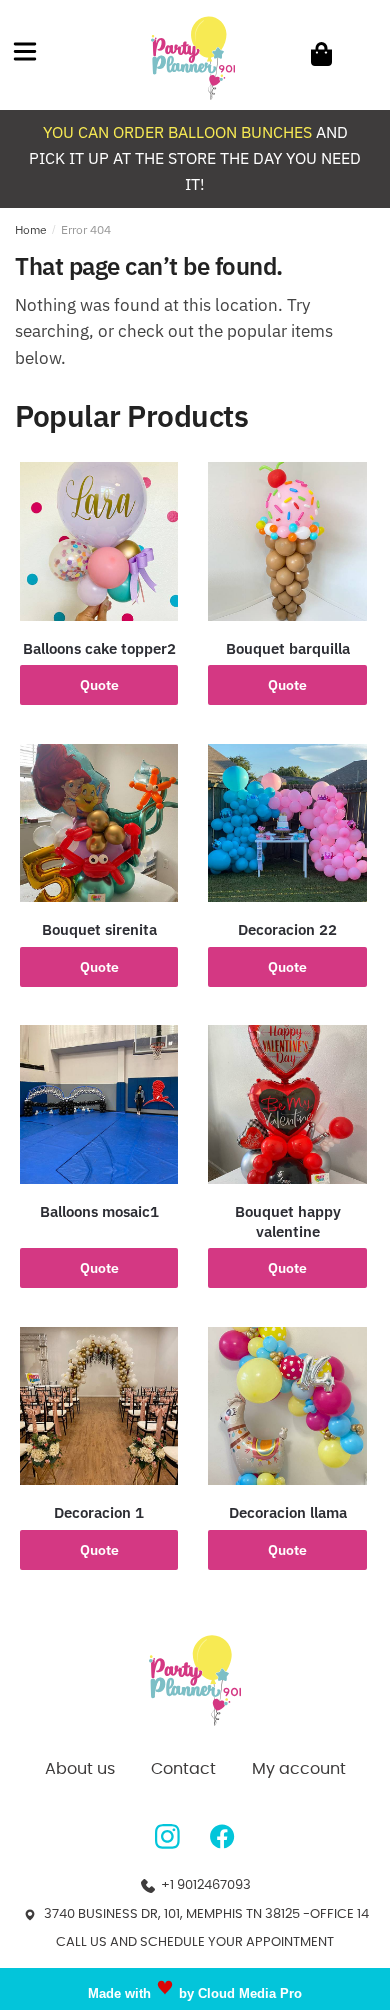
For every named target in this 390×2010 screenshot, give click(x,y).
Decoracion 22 (287, 929)
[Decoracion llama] (287, 1406)
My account (299, 1769)
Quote (99, 685)
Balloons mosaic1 (99, 1211)
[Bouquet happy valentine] (287, 1104)
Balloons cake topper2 (99, 648)
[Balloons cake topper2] (99, 541)
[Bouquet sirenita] (99, 823)
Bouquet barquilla (288, 648)
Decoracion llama (288, 1512)
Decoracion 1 (99, 1512)
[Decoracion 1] (99, 1406)
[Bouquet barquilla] (287, 541)
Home (31, 229)
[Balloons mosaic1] (99, 1104)
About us (80, 1769)
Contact (183, 1769)
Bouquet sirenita (99, 929)
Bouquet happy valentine (288, 1221)
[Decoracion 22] (287, 823)
